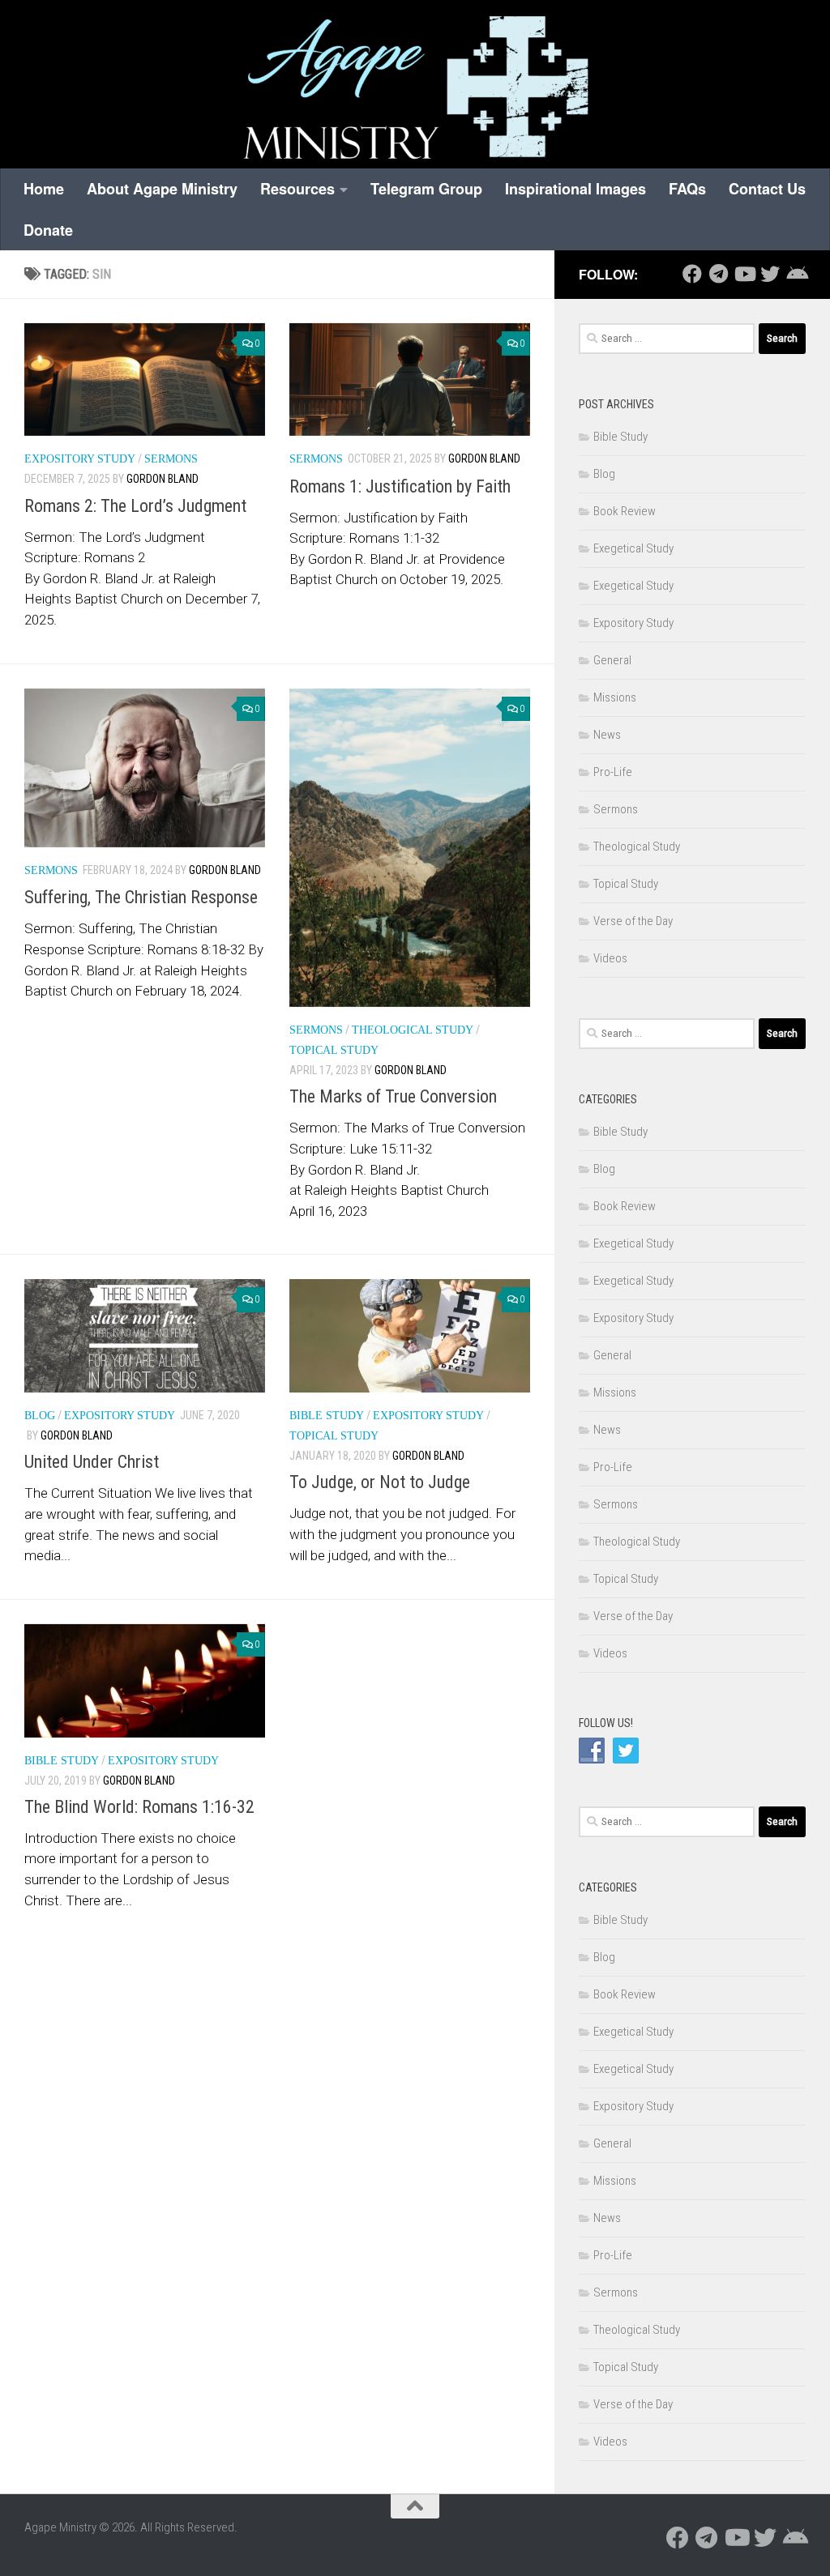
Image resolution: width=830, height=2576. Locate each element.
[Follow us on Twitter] (770, 274)
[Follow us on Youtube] (744, 274)
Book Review (625, 511)
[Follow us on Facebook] (692, 274)
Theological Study (413, 1030)
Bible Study (327, 1416)
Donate (48, 230)
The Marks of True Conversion (393, 1096)
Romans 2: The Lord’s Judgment (135, 506)
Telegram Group (426, 189)
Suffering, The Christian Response (141, 897)
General (612, 660)
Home (44, 189)
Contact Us (767, 189)
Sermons (171, 459)
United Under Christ (92, 1462)
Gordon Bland (163, 479)
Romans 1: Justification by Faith (400, 486)
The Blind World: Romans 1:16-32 (139, 1807)
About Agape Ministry (162, 189)
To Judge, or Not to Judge (380, 1482)
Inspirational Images (575, 189)
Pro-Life (613, 772)
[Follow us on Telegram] (718, 274)
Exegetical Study (633, 548)
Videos (610, 958)
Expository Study (80, 459)
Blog (40, 1416)
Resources (297, 189)
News (607, 735)
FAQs (687, 189)
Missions (615, 697)
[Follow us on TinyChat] (796, 274)
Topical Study (334, 1050)
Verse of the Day (633, 921)
